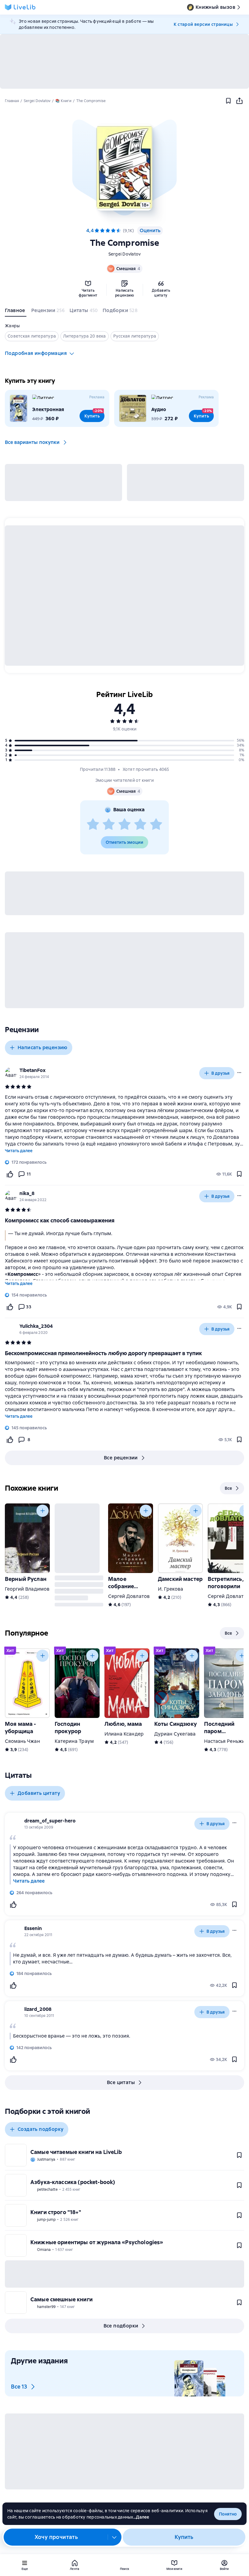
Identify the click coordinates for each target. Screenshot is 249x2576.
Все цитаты (121, 2082)
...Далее (141, 2517)
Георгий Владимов (27, 1589)
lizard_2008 (38, 2009)
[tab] (16, 312)
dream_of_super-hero (50, 1821)
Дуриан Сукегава (175, 1734)
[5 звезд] (119, 231)
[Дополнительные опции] (114, 2537)
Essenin (33, 1928)
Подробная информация (36, 353)
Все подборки (121, 2326)
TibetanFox (32, 1070)
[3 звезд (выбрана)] (108, 231)
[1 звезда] (93, 825)
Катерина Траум (74, 1741)
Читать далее (19, 1151)
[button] (124, 167)
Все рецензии (121, 1458)
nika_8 (27, 1193)
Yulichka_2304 (36, 1326)
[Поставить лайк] (10, 1174)
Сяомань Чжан (22, 1741)
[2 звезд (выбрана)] (102, 231)
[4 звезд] (140, 825)
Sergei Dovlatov (125, 254)
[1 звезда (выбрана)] (97, 231)
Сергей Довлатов (129, 1596)
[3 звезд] (124, 825)
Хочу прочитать (56, 2537)
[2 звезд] (109, 825)
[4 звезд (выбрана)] (113, 231)
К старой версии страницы (203, 24)
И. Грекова (171, 1589)
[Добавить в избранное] (228, 101)
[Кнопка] (43, 1511)
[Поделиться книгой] (239, 101)
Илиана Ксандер (124, 1734)
